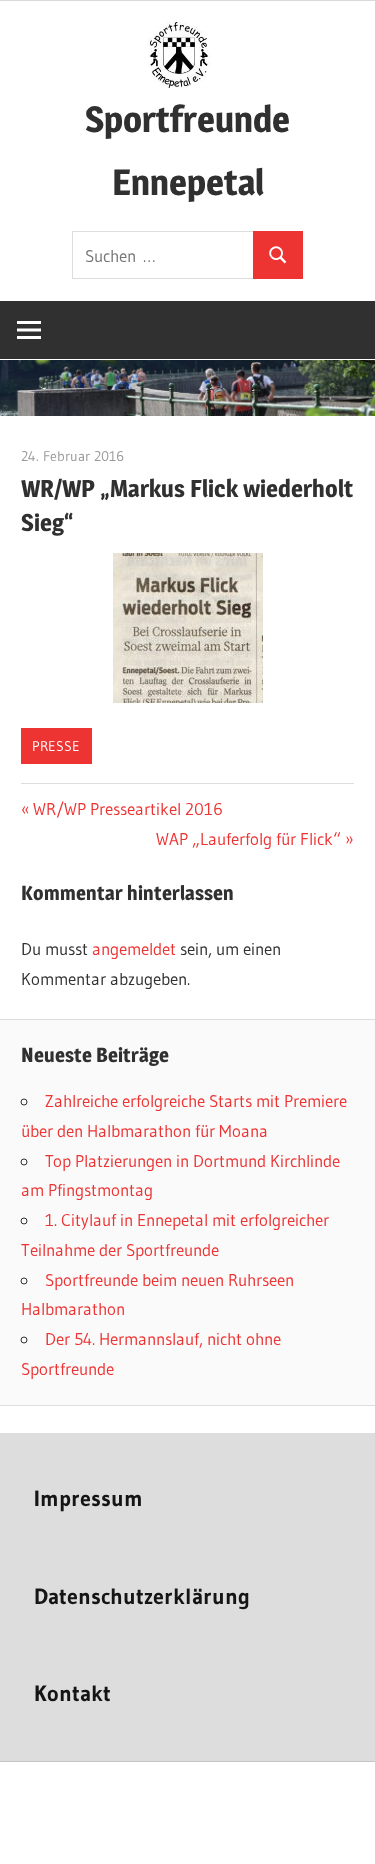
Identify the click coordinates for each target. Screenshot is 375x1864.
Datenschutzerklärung (142, 1596)
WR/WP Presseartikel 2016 (127, 808)
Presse (56, 746)
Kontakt (72, 1693)
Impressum (88, 1498)
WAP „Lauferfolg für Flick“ (248, 838)
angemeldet (134, 948)
